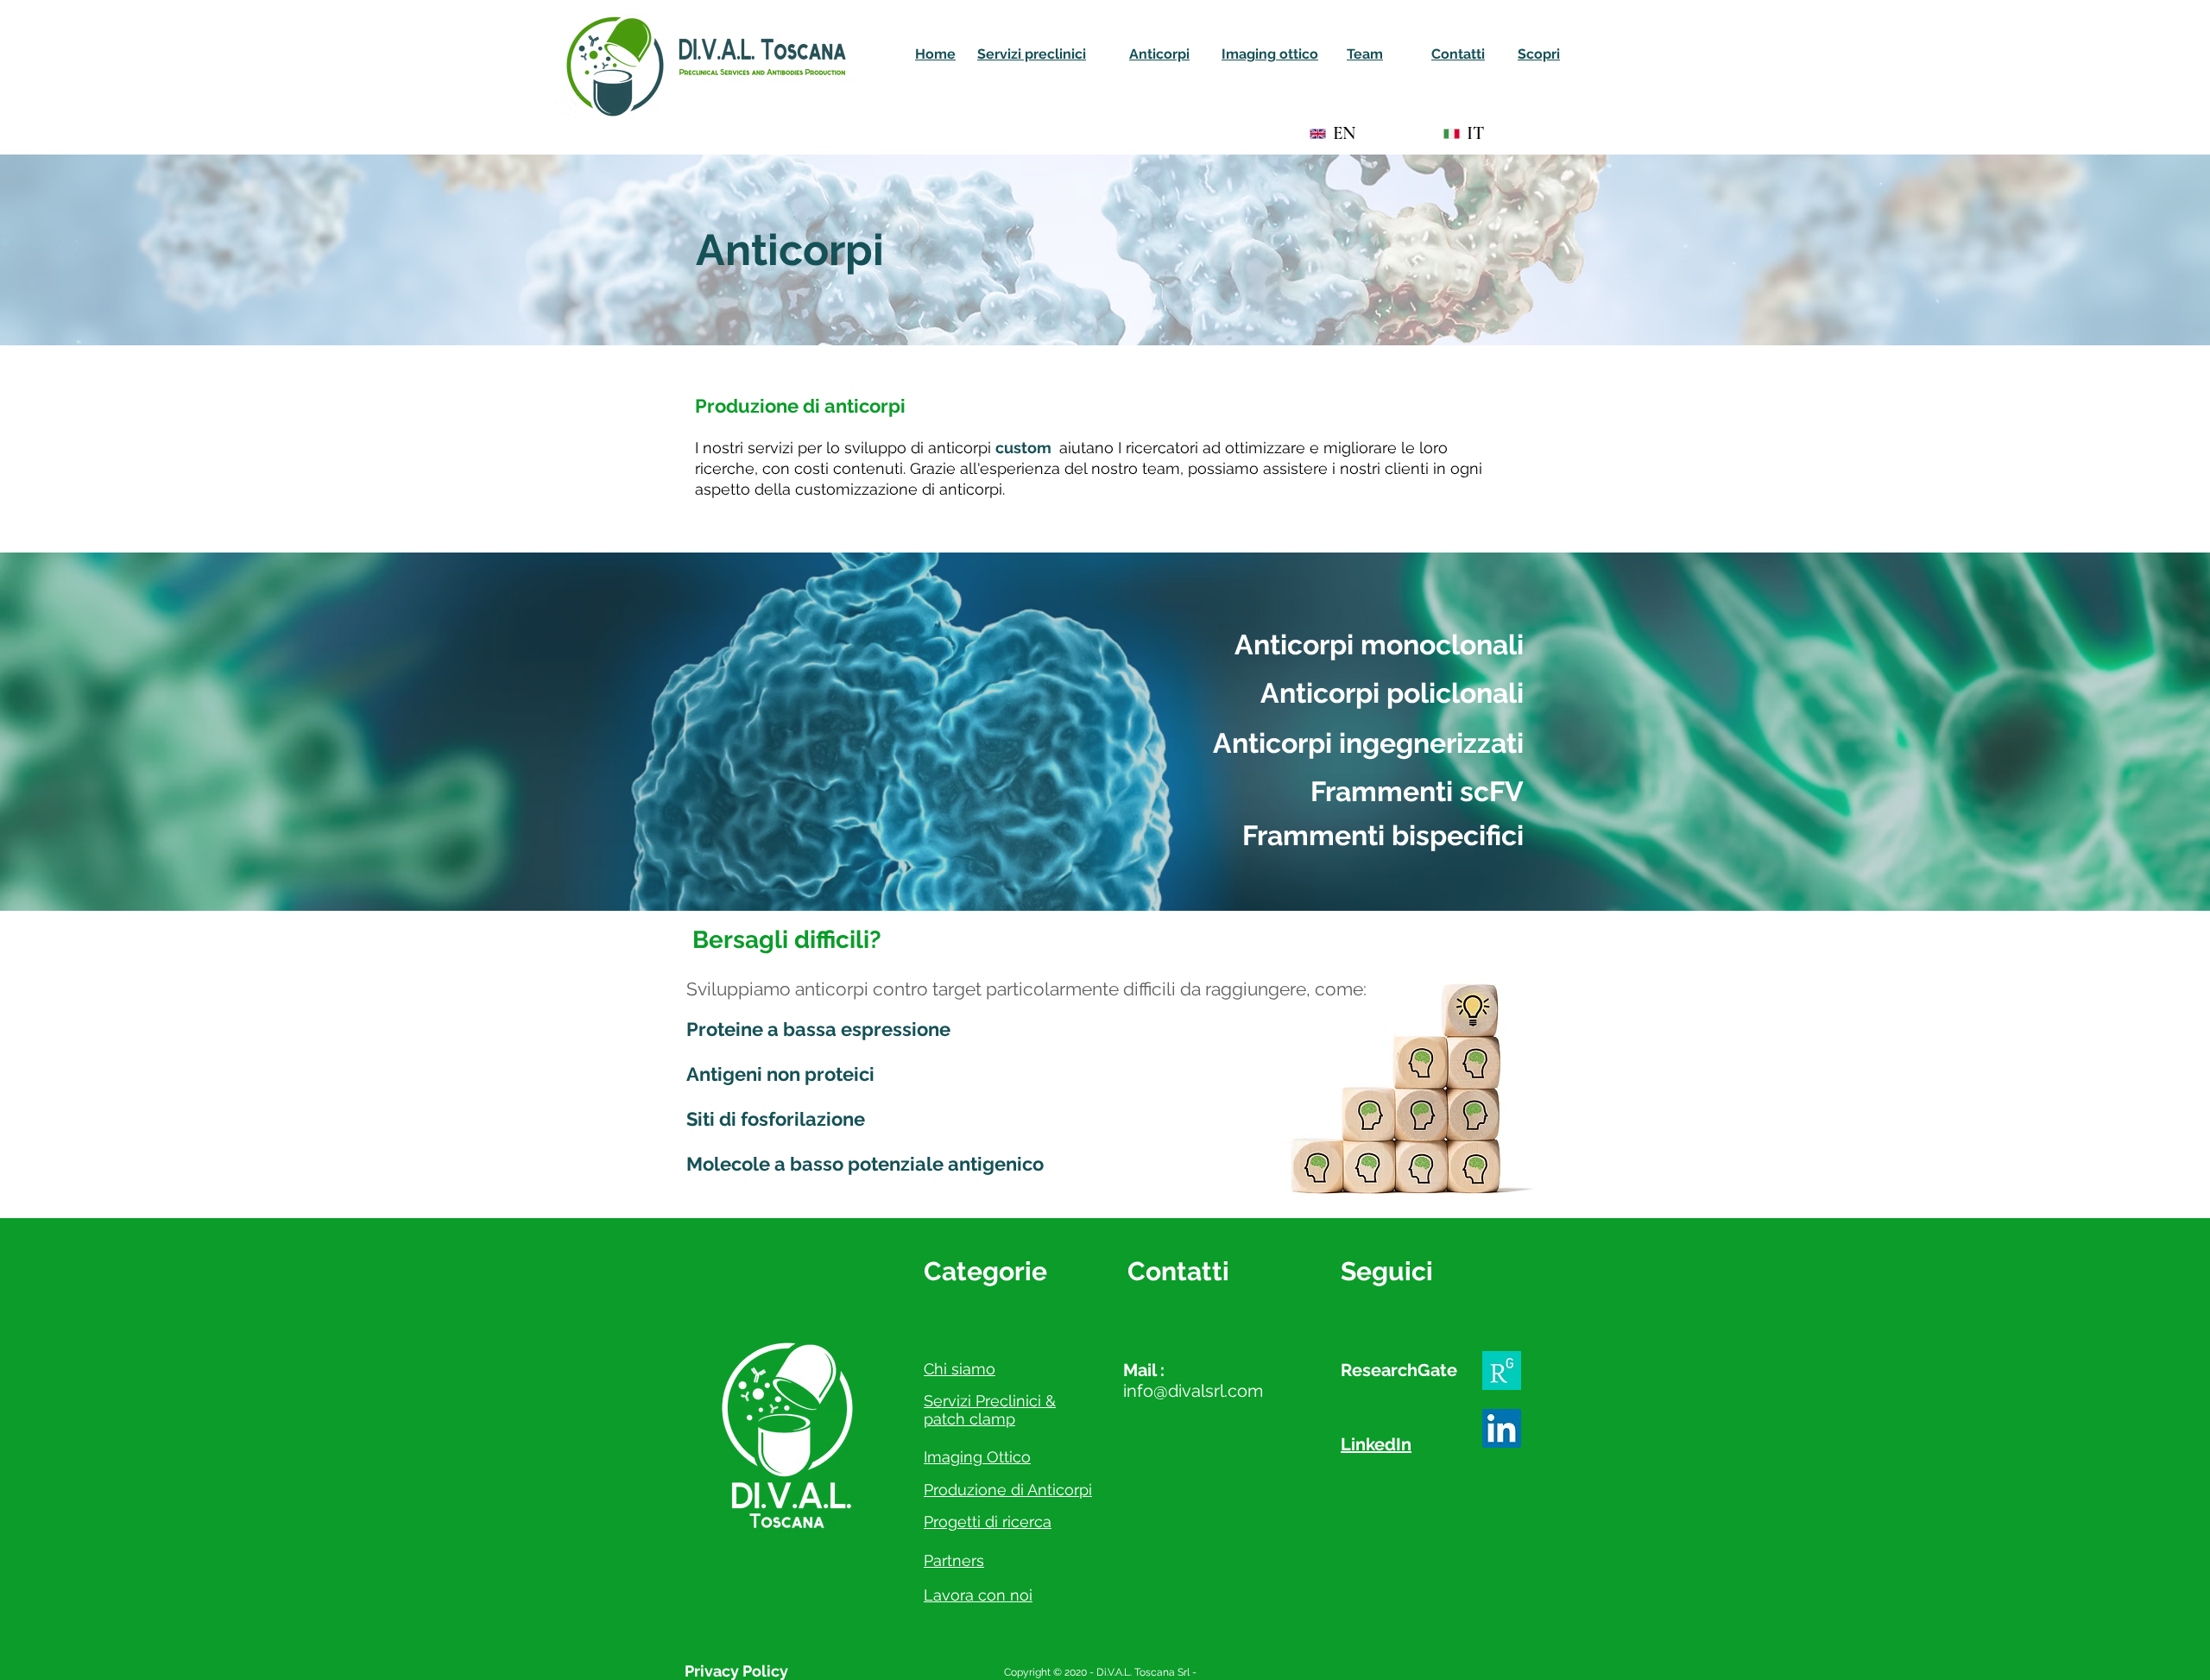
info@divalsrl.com (1193, 1391)
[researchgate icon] (1502, 1371)
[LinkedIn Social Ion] (1502, 1428)
